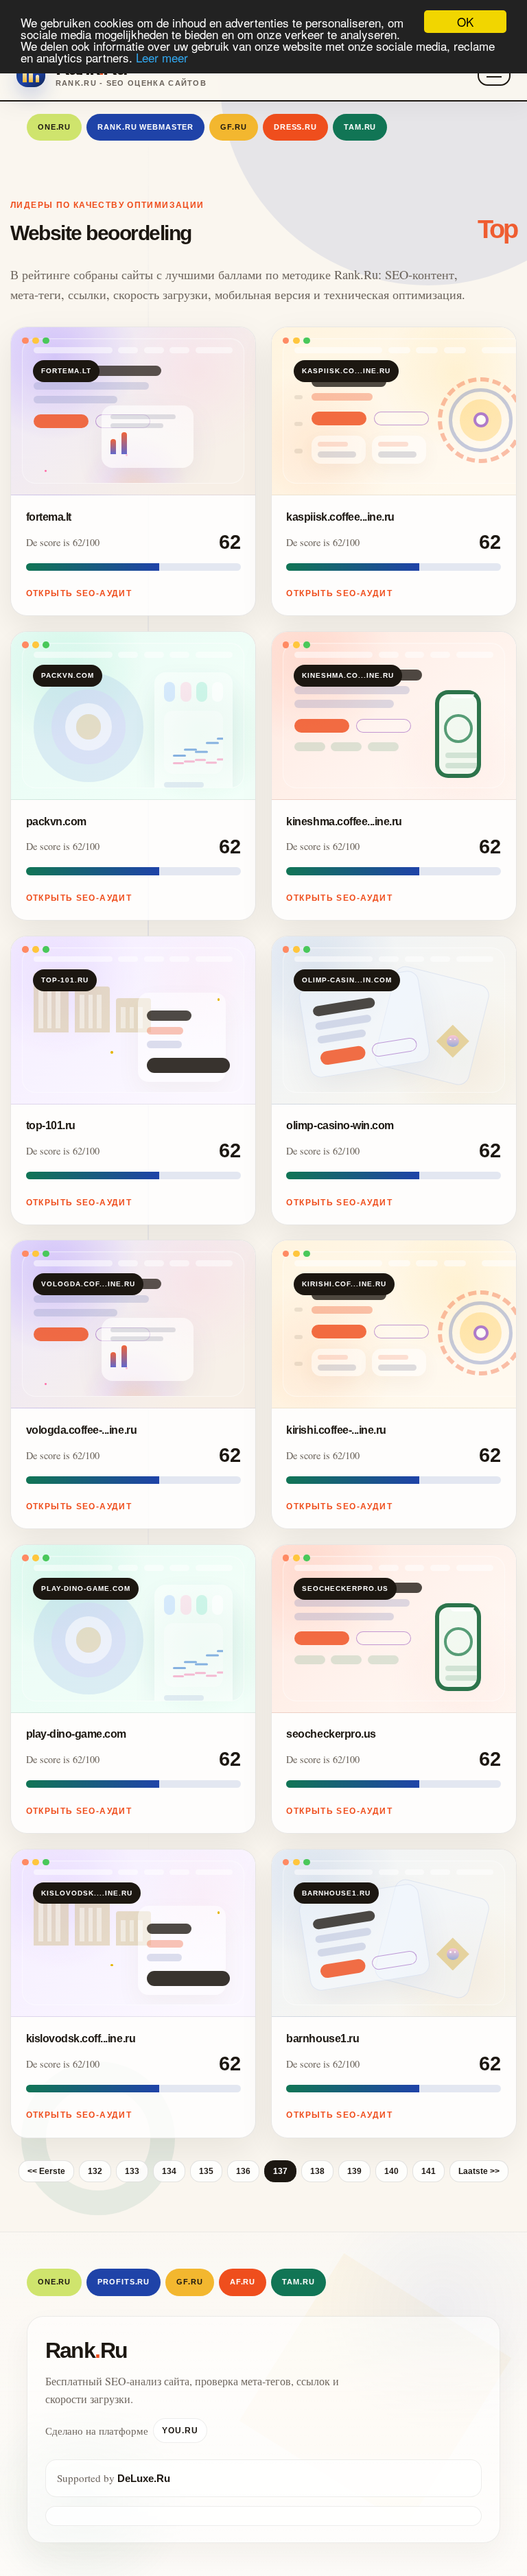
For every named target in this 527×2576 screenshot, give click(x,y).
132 (95, 2171)
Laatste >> (479, 2171)
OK (465, 22)
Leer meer (162, 57)
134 (169, 2171)
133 (132, 2171)
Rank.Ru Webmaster (145, 127)
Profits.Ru (124, 2282)
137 (280, 2171)
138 (317, 2171)
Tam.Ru (360, 127)
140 (391, 2171)
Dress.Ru (295, 127)
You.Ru (180, 2431)
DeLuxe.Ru (144, 2478)
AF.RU (243, 2282)
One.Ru (54, 127)
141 (429, 2171)
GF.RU (233, 127)
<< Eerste (46, 2171)
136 (243, 2171)
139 (354, 2171)
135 (206, 2171)
